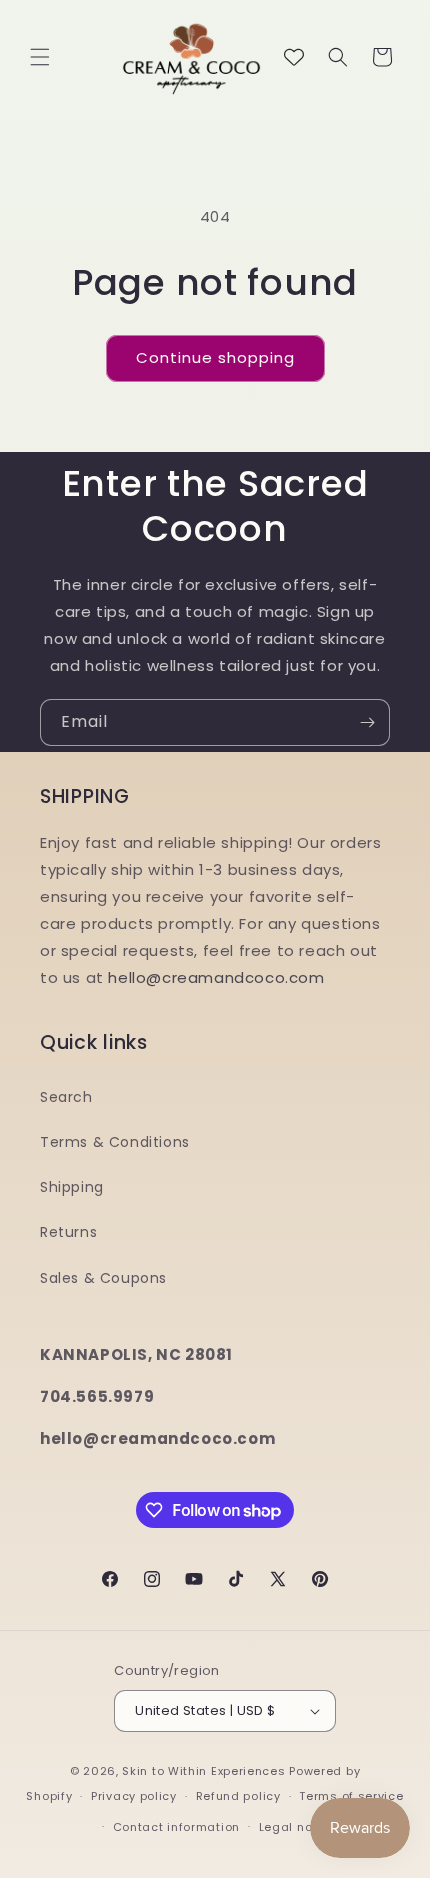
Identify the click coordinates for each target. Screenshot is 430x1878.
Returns (68, 1232)
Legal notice (297, 1827)
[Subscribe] (367, 722)
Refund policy (238, 1796)
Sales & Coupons (103, 1278)
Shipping (72, 1187)
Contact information (176, 1827)
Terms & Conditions (115, 1142)
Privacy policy (134, 1796)
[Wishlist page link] (294, 57)
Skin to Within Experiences (203, 1771)
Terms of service (351, 1796)
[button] (40, 57)
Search (66, 1097)
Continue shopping (215, 357)
